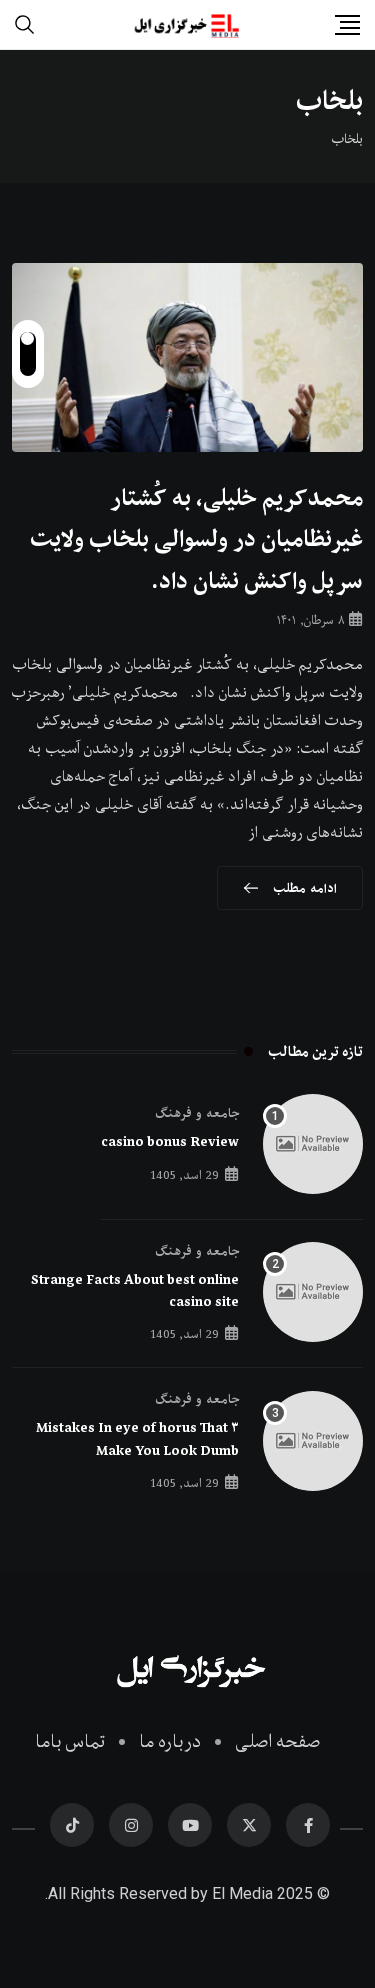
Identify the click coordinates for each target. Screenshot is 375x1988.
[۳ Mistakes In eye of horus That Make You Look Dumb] (313, 1441)
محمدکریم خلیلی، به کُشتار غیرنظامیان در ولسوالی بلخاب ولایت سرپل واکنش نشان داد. (196, 539)
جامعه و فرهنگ (197, 1113)
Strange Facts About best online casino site (135, 1291)
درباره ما (170, 1741)
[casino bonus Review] (313, 1144)
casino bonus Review (170, 1142)
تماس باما (70, 1741)
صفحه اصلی (277, 1741)
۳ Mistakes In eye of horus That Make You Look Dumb (137, 1439)
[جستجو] (25, 23)
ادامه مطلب (305, 888)
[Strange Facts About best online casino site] (313, 1292)
